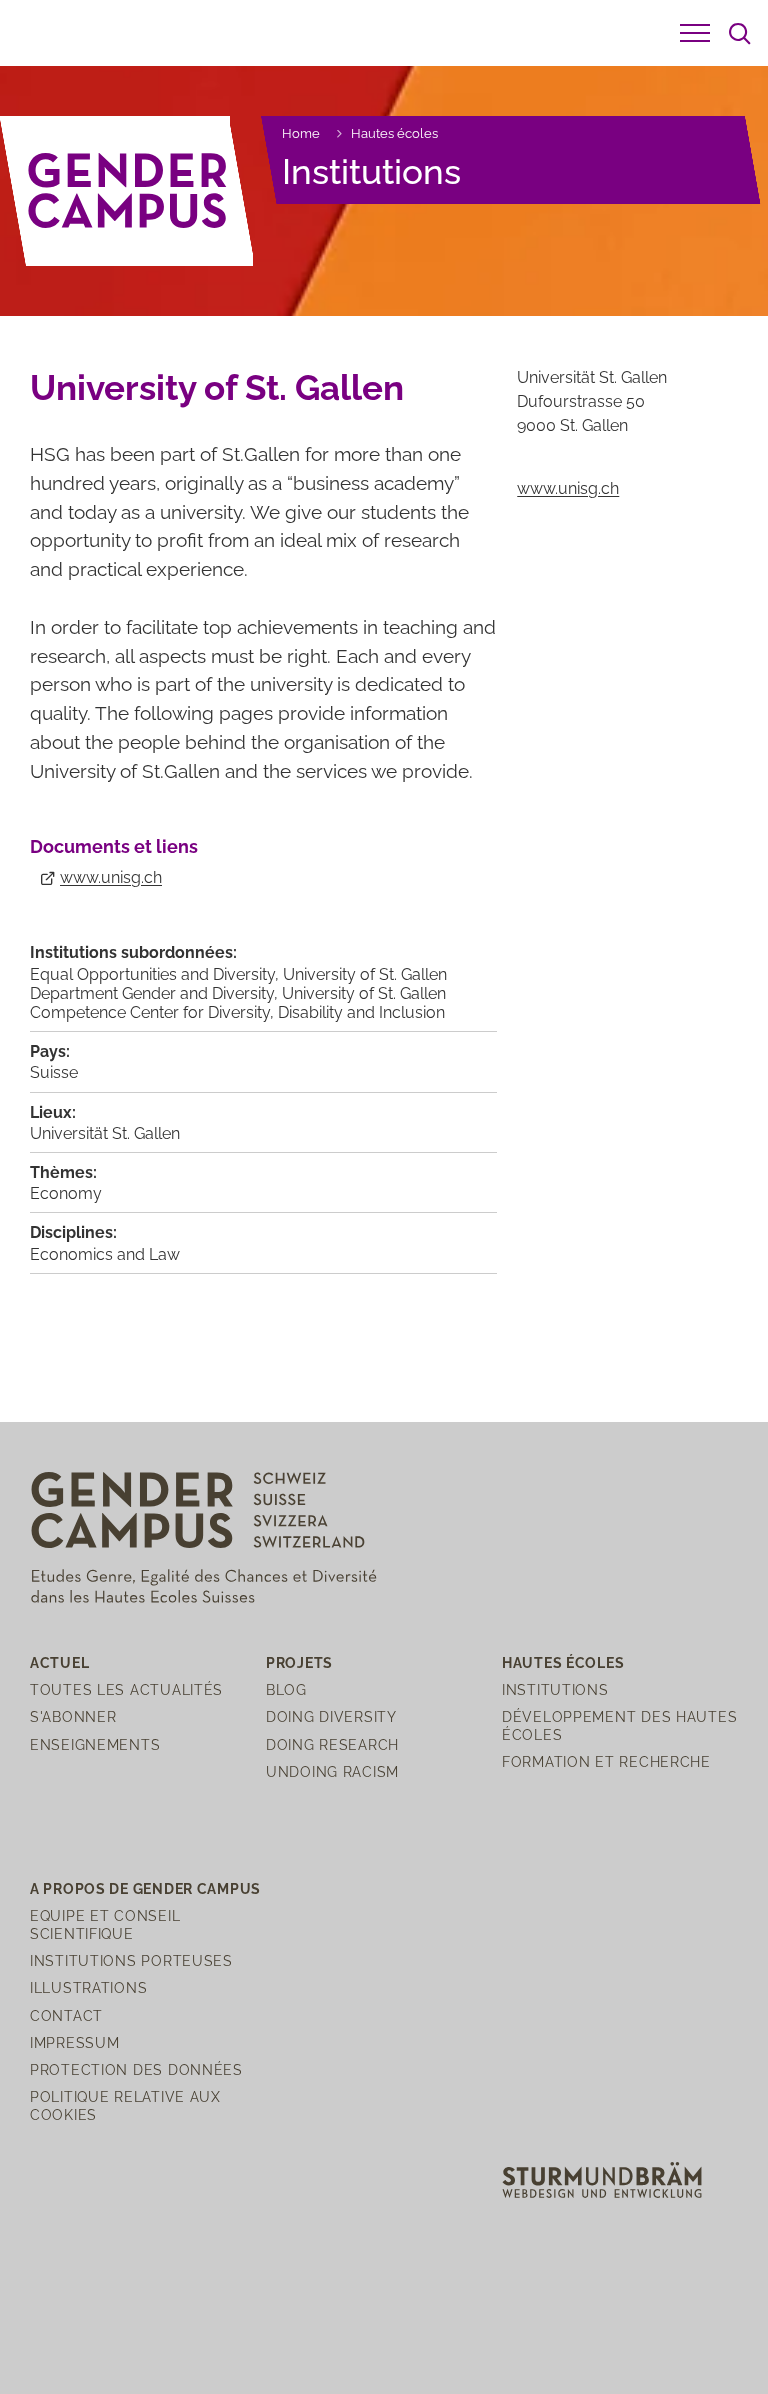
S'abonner (73, 1716)
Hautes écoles (394, 133)
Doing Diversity (331, 1716)
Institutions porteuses (131, 1960)
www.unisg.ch (111, 877)
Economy (66, 1193)
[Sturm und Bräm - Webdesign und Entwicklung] (602, 2178)
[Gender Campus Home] (128, 191)
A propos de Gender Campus (145, 1888)
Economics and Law (105, 1254)
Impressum (74, 2042)
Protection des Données (136, 2069)
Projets (299, 1662)
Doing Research (332, 1744)
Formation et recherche (606, 1761)
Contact (66, 2015)
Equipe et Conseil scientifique (105, 1924)
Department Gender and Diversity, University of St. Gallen (238, 993)
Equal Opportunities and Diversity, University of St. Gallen (238, 974)
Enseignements (95, 1744)
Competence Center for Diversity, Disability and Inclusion (237, 1012)
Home (301, 133)
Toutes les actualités (126, 1689)
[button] (695, 33)
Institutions (371, 171)
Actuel (59, 1662)
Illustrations (88, 1987)
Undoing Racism (332, 1771)
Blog (286, 1689)
